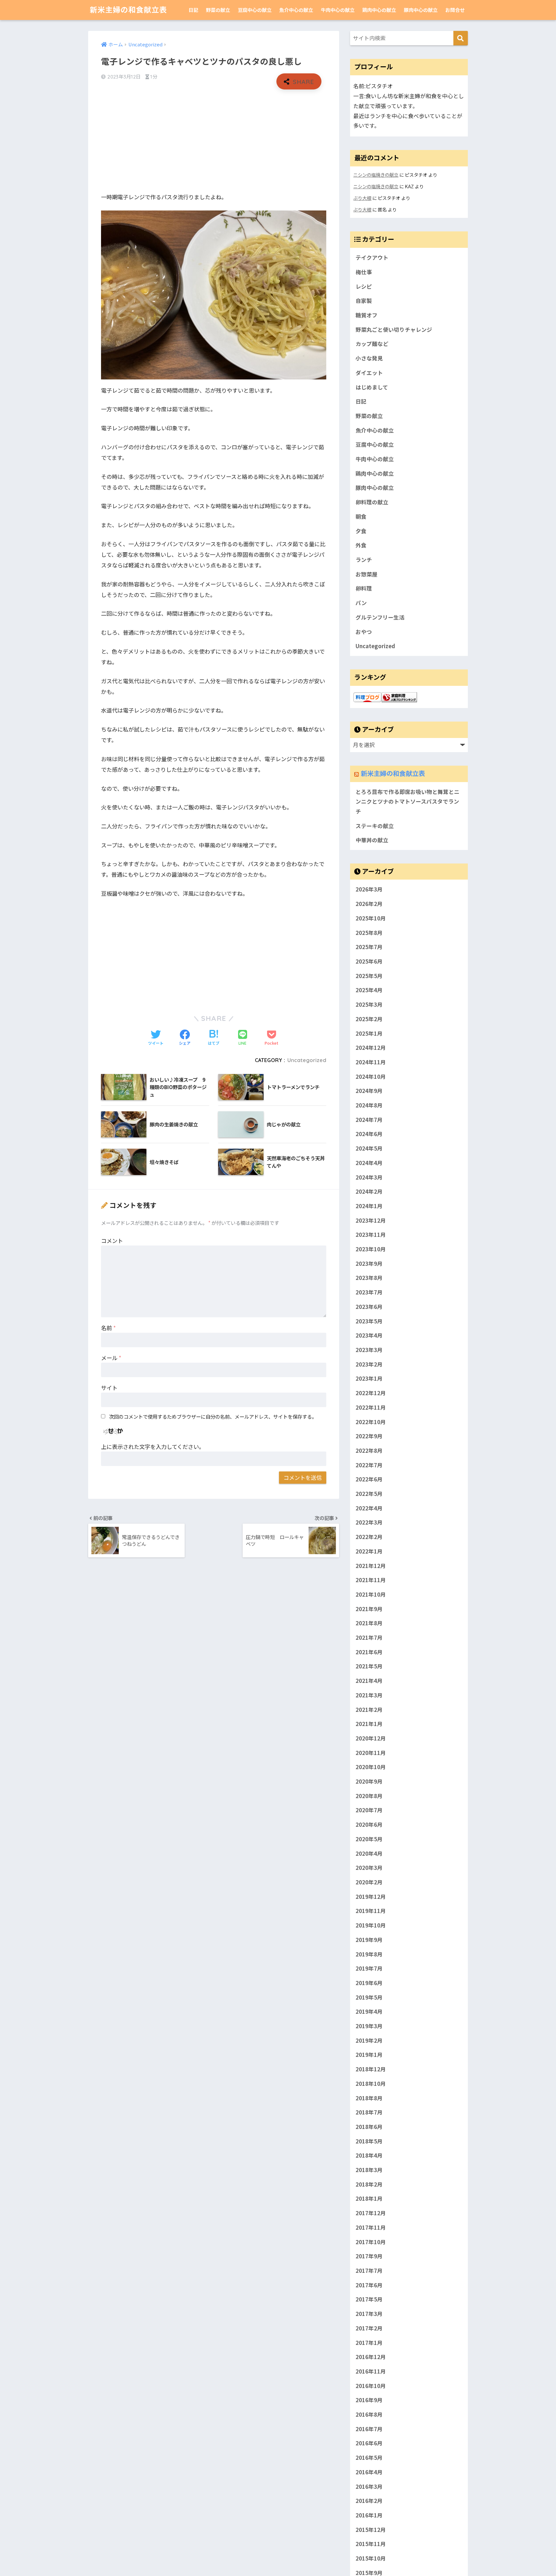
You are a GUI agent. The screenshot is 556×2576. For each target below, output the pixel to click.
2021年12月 (371, 1566)
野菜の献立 (218, 10)
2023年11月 (371, 1235)
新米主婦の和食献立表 (128, 10)
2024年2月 (369, 1192)
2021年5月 (369, 1666)
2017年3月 (369, 2314)
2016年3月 (369, 2487)
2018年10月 (371, 2084)
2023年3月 (369, 1350)
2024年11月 (371, 1062)
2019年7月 (369, 1969)
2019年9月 (369, 1940)
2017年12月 (371, 2213)
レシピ (364, 286)
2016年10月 (371, 2386)
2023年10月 (371, 1249)
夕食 (361, 531)
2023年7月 (369, 1293)
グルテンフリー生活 (380, 617)
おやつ (364, 632)
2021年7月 (369, 1638)
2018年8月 (369, 2098)
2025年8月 (369, 933)
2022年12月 (371, 1393)
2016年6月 (369, 2443)
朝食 (361, 517)
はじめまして (372, 387)
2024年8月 (369, 1105)
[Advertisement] (214, 141)
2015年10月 (371, 2558)
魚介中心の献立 (296, 10)
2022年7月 (369, 1465)
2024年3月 (369, 1177)
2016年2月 (369, 2501)
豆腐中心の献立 (255, 10)
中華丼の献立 (372, 840)
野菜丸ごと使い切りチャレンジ (394, 330)
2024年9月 (369, 1091)
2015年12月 (371, 2530)
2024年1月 (369, 1206)
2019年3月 (369, 2026)
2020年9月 (369, 1781)
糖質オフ (366, 315)
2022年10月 (371, 1422)
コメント (112, 1241)
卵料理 (364, 588)
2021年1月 (369, 1724)
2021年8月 (369, 1623)
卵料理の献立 (372, 502)
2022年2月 (369, 1537)
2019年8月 (369, 1954)
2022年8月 (369, 1451)
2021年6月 (369, 1652)
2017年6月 (369, 2285)
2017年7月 (369, 2271)
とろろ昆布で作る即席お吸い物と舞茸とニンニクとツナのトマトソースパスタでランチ (408, 802)
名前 (108, 1328)
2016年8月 (369, 2414)
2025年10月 (371, 918)
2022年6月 (369, 1479)
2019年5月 (369, 1997)
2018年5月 (369, 2141)
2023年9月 (369, 1264)
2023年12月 (371, 1220)
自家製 (364, 301)
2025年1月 (369, 1033)
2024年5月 (369, 1149)
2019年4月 (369, 2012)
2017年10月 (371, 2242)
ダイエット (369, 373)
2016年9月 (369, 2400)
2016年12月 (371, 2357)
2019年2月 (369, 2040)
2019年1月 (369, 2055)
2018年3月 (369, 2170)
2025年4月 (369, 990)
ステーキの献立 (375, 826)
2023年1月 (369, 1379)
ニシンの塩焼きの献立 (376, 175)
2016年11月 (371, 2371)
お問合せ (455, 10)
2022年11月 (371, 1407)
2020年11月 (371, 1753)
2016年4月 (369, 2472)
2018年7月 (369, 2113)
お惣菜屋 (366, 574)
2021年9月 (369, 1609)
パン (361, 603)
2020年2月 (369, 1882)
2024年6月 (369, 1134)
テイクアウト (372, 257)
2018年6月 (369, 2127)
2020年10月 (371, 1767)
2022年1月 (369, 1551)
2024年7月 (369, 1120)
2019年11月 (371, 1911)
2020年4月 (369, 1853)
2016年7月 (369, 2429)
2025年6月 (369, 961)
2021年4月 (369, 1681)
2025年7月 (369, 947)
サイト (109, 1388)
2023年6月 (369, 1307)
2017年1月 (369, 2343)
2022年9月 (369, 1436)
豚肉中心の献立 (421, 10)
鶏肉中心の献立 (379, 10)
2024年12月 (371, 1048)
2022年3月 (369, 1523)
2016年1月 (369, 2515)
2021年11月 (371, 1580)
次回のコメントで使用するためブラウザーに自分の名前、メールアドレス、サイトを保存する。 (213, 1416)
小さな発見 (369, 358)
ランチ (364, 560)
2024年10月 (371, 1077)
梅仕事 (364, 272)
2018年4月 (369, 2156)
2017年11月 (371, 2227)
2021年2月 (369, 1710)
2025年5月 (369, 976)
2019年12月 (371, 1897)
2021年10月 (371, 1594)
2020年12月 (371, 1738)
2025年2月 (369, 1019)
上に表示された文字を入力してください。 (153, 1447)
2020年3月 (369, 1868)
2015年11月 (371, 2544)
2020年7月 (369, 1810)
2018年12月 (371, 2069)
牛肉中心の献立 (338, 10)
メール (111, 1358)
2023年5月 (369, 1321)
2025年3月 (369, 1004)
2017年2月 (369, 2328)
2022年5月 (369, 1494)
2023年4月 (369, 1336)
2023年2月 (369, 1364)
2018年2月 (369, 2184)
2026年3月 (369, 890)
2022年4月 (369, 1508)
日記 (193, 10)
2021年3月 (369, 1695)
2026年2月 (369, 904)
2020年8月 (369, 1796)
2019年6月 (369, 1983)
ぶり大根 (362, 198)
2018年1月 (369, 2199)
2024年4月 (369, 1163)
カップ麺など (372, 344)
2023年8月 (369, 1278)
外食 (361, 545)
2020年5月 (369, 1839)
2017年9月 (369, 2256)
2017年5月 (369, 2300)
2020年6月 (369, 1825)
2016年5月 (369, 2458)
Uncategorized (307, 1060)
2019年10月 (371, 1925)
